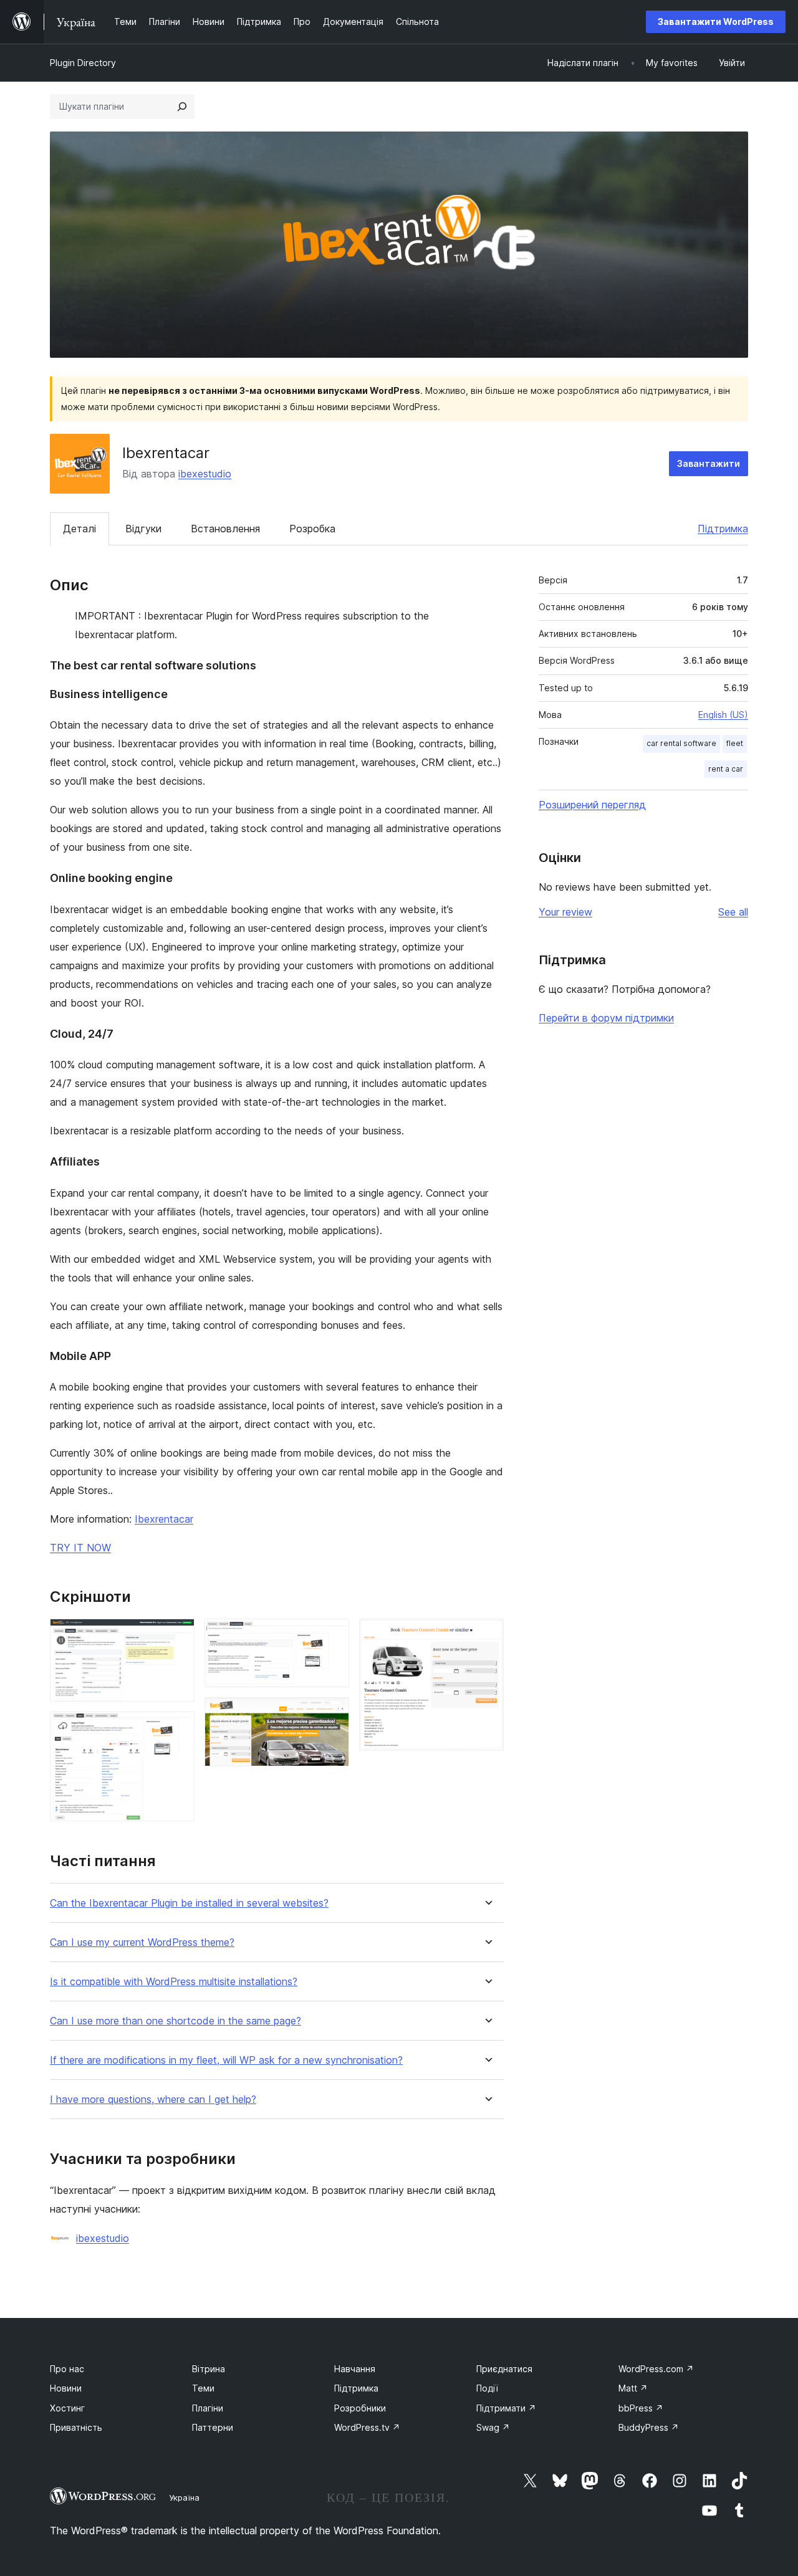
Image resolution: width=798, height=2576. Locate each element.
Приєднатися (504, 2369)
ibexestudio (205, 474)
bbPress (641, 2408)
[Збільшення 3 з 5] (332, 1635)
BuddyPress (649, 2427)
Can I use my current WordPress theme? (142, 1942)
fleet (735, 743)
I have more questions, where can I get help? (153, 2100)
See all (733, 912)
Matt (633, 2388)
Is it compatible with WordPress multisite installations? (174, 1982)
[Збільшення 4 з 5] (332, 1714)
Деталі (79, 529)
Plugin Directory (83, 63)
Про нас (67, 2369)
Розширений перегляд (592, 805)
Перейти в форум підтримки (606, 1018)
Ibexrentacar (164, 1519)
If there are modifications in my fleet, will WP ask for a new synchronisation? (226, 2060)
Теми (203, 2388)
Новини (66, 2388)
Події (487, 2388)
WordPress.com (656, 2369)
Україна (184, 2497)
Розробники (360, 2408)
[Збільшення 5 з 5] (487, 1635)
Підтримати (506, 2408)
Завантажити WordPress (716, 22)
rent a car (726, 769)
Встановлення (225, 529)
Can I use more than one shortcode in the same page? (175, 2021)
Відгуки (143, 529)
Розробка (312, 529)
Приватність (76, 2427)
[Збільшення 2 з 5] (178, 1728)
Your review (565, 912)
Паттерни (213, 2427)
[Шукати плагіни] (182, 107)
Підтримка (723, 529)
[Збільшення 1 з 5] (178, 1635)
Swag (493, 2427)
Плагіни (208, 2408)
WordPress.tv (367, 2427)
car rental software (681, 743)
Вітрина (209, 2369)
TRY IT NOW (80, 1548)
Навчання (355, 2369)
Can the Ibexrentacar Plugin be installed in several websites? (189, 1903)
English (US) (723, 715)
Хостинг (67, 2408)
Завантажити (709, 463)
